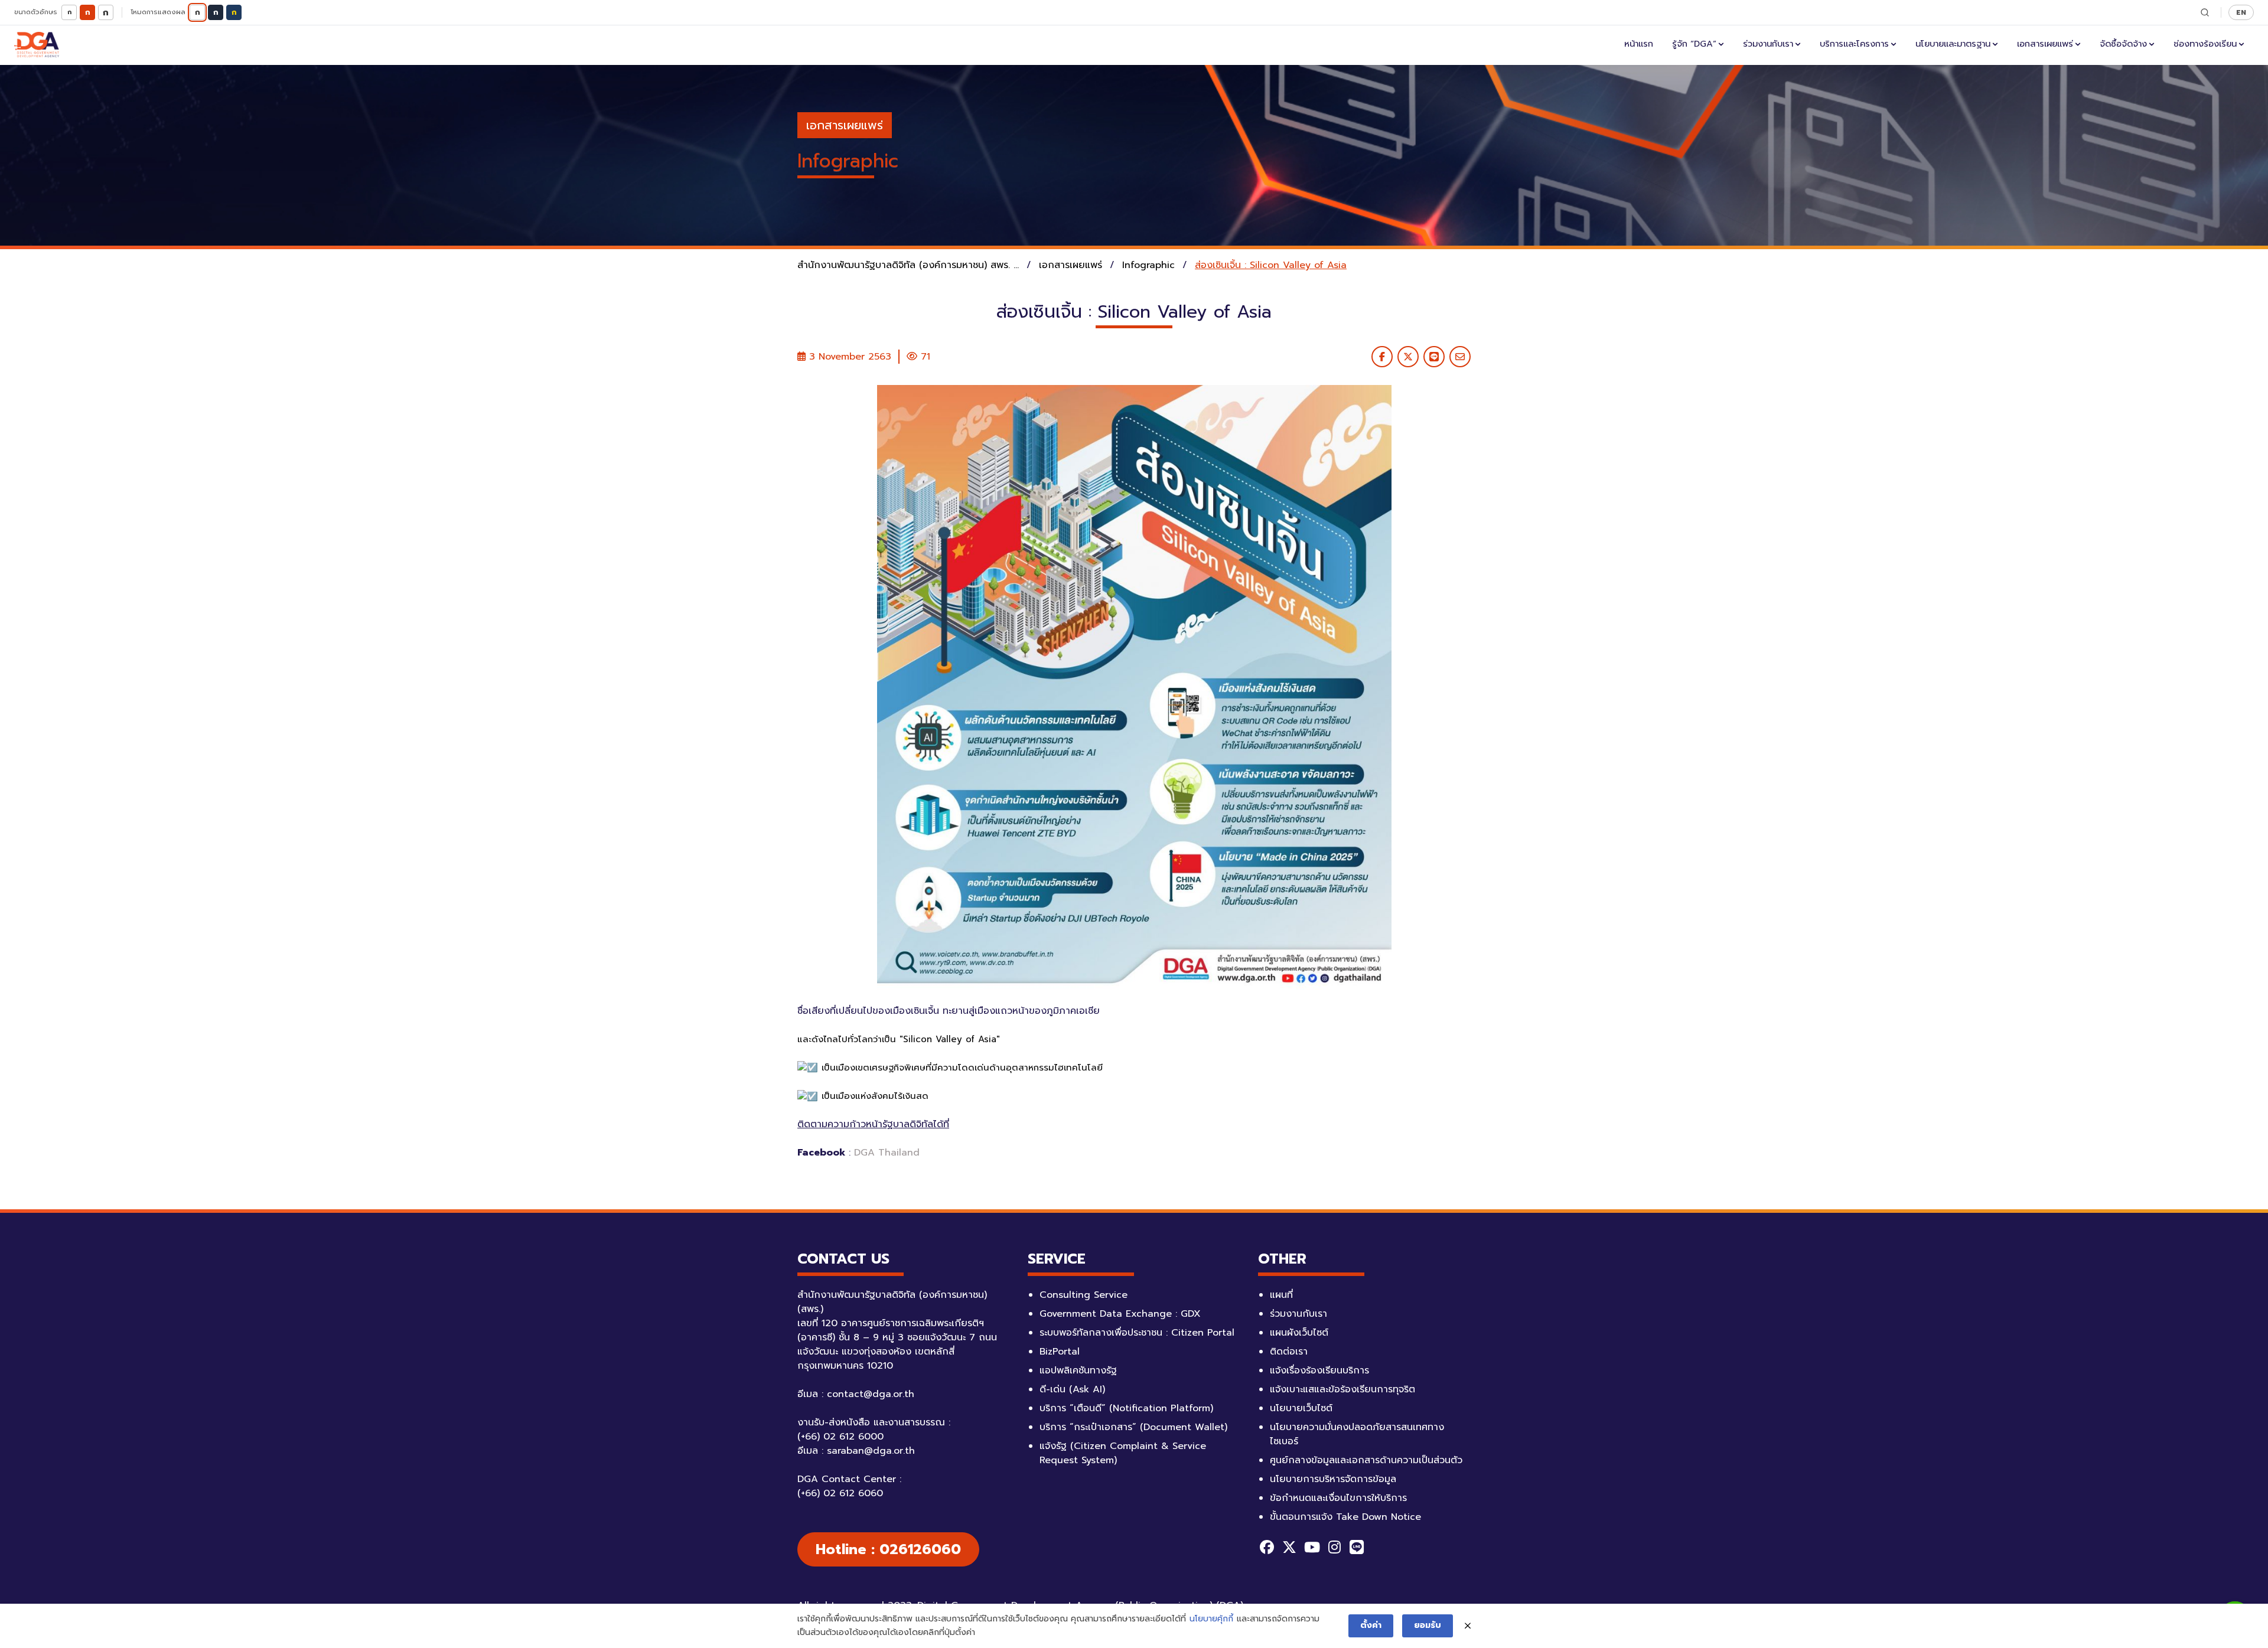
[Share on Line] (1434, 357)
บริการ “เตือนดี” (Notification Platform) (1126, 1408)
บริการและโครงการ (1854, 44)
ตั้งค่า (1371, 1625)
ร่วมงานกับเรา (1768, 44)
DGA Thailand (887, 1153)
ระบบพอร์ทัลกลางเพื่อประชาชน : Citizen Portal (1137, 1333)
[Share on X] (1408, 357)
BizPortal (1060, 1352)
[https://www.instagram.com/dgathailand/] (1334, 1547)
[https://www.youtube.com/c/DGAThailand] (1312, 1547)
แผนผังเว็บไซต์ (1299, 1333)
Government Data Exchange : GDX (1120, 1314)
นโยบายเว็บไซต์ (1301, 1408)
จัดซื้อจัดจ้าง (2123, 44)
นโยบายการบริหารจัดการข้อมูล (1333, 1479)
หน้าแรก (1639, 44)
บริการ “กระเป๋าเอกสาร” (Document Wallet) (1133, 1427)
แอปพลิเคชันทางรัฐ (1078, 1370)
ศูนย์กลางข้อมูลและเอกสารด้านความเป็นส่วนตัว (1366, 1460)
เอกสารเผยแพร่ (2045, 44)
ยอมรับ (1428, 1625)
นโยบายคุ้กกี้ (1211, 1619)
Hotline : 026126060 (888, 1549)
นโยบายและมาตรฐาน (1953, 44)
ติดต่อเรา (1289, 1352)
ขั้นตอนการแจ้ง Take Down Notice (1345, 1517)
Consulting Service (1084, 1295)
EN (2241, 12)
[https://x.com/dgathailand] (1289, 1547)
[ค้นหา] (2205, 12)
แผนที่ (1281, 1295)
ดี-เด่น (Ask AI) (1072, 1389)
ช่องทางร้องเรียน (2205, 44)
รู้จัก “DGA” (1694, 44)
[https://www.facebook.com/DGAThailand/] (1267, 1547)
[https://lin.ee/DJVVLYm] (1357, 1547)
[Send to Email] (1460, 357)
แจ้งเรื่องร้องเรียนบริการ (1319, 1370)
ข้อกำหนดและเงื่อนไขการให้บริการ (1338, 1498)
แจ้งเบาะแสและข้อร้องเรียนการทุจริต (1342, 1389)
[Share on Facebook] (1382, 357)
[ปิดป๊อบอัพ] (1468, 1626)
